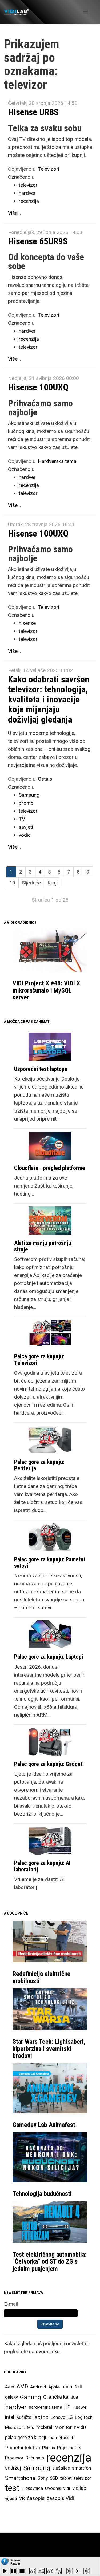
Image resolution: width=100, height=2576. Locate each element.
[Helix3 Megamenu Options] (85, 12)
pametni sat (61, 2438)
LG (70, 2417)
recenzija (29, 201)
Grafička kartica (61, 2397)
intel (10, 2417)
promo (26, 803)
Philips (49, 2448)
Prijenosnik (69, 2448)
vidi (67, 2488)
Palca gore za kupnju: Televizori (39, 1360)
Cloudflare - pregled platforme (50, 1168)
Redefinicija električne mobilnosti (41, 1977)
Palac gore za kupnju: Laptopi (49, 1657)
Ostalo (45, 779)
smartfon (81, 2468)
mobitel (44, 2427)
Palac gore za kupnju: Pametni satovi (49, 1563)
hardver (27, 193)
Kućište (24, 2417)
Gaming (31, 2397)
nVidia (80, 2427)
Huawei (80, 2407)
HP (67, 2407)
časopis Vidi (60, 2498)
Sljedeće (31, 883)
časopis (36, 2498)
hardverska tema (45, 2407)
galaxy (11, 2397)
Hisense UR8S (33, 112)
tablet (66, 2478)
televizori (29, 639)
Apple (54, 2387)
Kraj (52, 883)
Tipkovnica (32, 2488)
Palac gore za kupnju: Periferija (39, 1465)
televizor (28, 185)
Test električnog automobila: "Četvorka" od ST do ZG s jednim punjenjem (50, 2262)
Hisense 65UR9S (38, 241)
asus (67, 2387)
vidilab (79, 2488)
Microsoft (15, 2427)
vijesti (11, 2498)
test (12, 2488)
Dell (78, 2387)
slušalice (61, 2468)
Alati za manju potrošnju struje (43, 1246)
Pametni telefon (23, 2448)
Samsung (29, 795)
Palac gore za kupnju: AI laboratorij (42, 1866)
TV (22, 819)
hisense (27, 623)
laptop (41, 2417)
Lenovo (58, 2417)
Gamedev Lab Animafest (44, 2125)
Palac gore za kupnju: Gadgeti (49, 1764)
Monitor (63, 2427)
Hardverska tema (57, 461)
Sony (43, 2478)
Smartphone (20, 2478)
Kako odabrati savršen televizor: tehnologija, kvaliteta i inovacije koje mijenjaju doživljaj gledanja (49, 699)
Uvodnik (53, 2488)
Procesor (14, 2458)
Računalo (35, 2458)
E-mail (11, 2304)
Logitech (84, 2417)
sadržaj (13, 2468)
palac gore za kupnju (26, 2438)
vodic (25, 835)
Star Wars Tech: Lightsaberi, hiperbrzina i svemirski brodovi (49, 2049)
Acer (10, 2387)
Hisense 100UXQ (38, 387)
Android (38, 2387)
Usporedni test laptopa (41, 1069)
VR (22, 2498)
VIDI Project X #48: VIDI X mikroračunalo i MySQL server (46, 990)
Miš (31, 2427)
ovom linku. (48, 2351)
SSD (54, 2478)
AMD (22, 2387)
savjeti (26, 827)
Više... (14, 213)
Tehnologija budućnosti (42, 2194)
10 (12, 883)
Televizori (49, 169)
